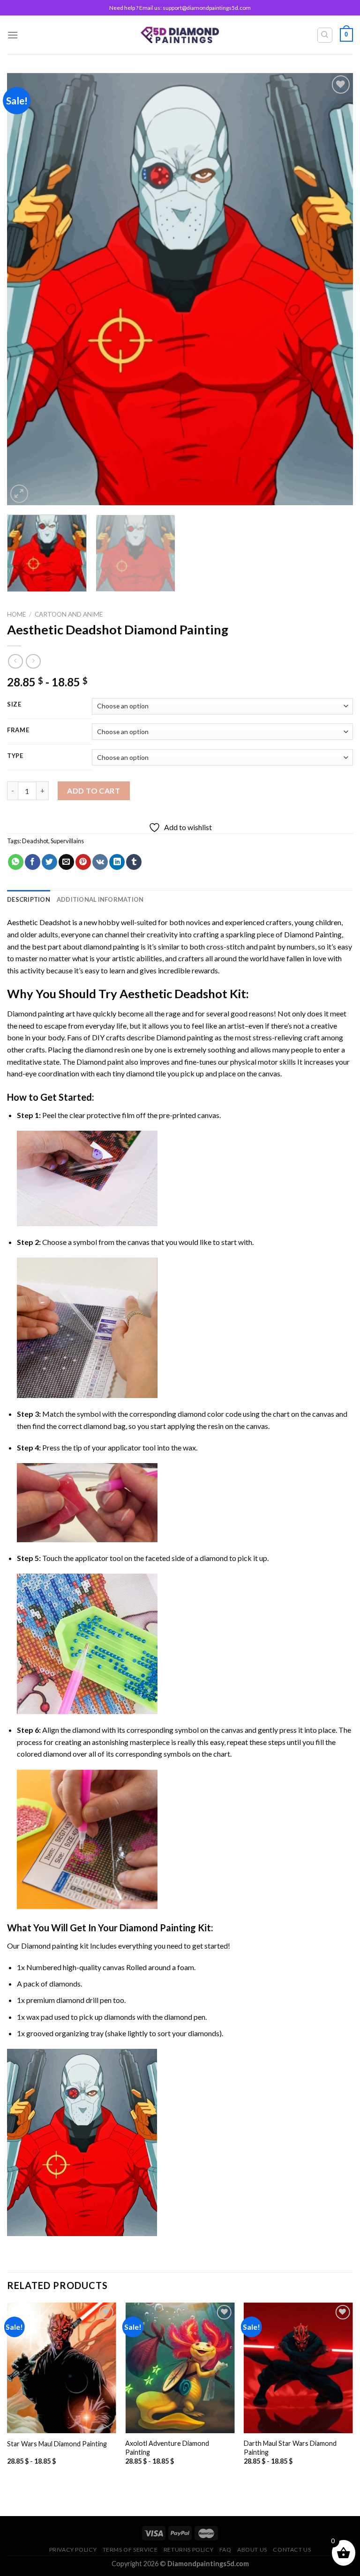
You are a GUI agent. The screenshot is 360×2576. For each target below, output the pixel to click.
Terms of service (130, 2550)
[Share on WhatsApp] (16, 862)
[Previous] (26, 289)
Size (14, 705)
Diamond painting (185, 1037)
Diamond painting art (41, 1013)
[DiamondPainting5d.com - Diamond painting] (180, 35)
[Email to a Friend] (66, 862)
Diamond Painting (313, 934)
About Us (252, 2550)
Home (16, 614)
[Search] (325, 35)
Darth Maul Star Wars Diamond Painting (290, 2448)
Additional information (100, 899)
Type (15, 756)
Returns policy (189, 2550)
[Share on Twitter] (49, 862)
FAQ (225, 2550)
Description (29, 899)
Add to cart (94, 791)
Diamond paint (100, 1062)
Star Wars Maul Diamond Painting (57, 2444)
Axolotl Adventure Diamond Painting (167, 2448)
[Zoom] (19, 494)
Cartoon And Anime (69, 614)
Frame (18, 730)
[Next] (334, 289)
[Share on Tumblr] (134, 862)
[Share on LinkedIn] (117, 862)
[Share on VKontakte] (100, 862)
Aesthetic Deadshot (39, 922)
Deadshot (35, 841)
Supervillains (67, 841)
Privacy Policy (73, 2550)
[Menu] (13, 35)
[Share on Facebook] (33, 862)
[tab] (29, 899)
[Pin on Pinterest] (83, 862)
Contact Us (292, 2550)
